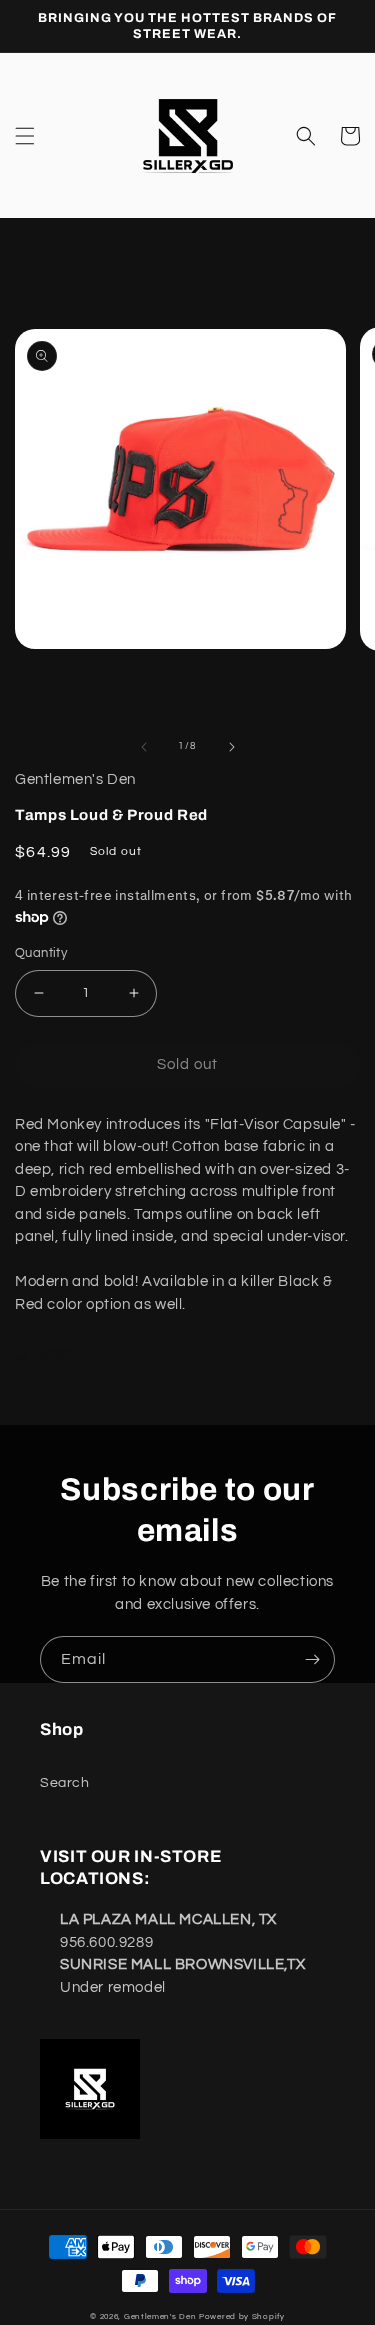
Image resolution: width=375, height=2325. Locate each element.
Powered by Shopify (242, 2316)
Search (65, 1783)
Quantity (41, 953)
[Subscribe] (312, 1659)
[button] (25, 136)
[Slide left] (144, 747)
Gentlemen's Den (160, 2316)
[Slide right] (232, 747)
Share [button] (58, 1353)
